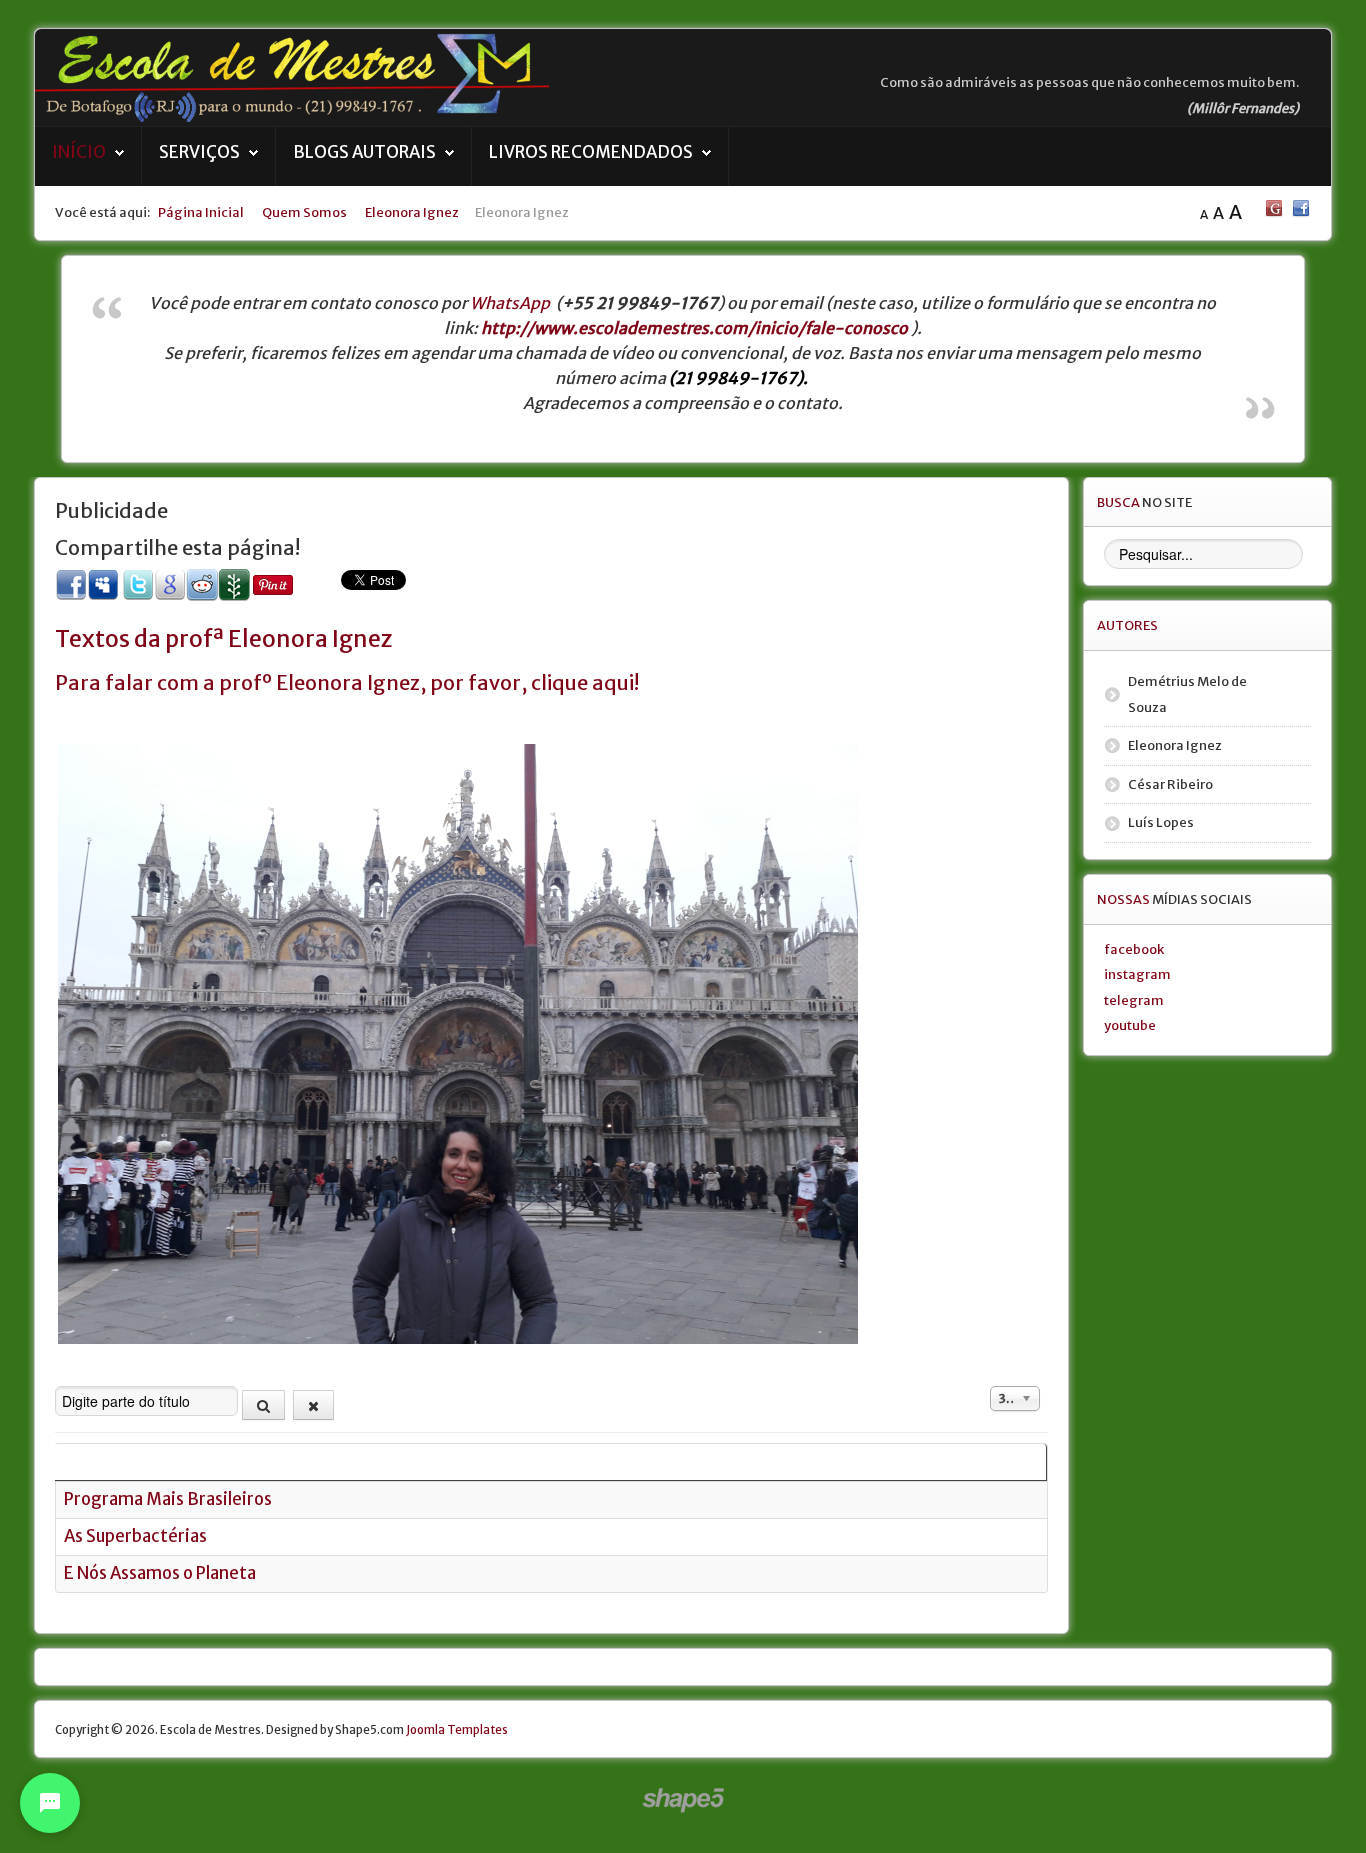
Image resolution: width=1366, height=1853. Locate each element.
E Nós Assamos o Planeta (160, 1573)
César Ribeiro (1170, 784)
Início (79, 152)
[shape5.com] (683, 1800)
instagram (1137, 974)
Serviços (199, 152)
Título (86, 1461)
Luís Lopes (1161, 822)
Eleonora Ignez (1175, 745)
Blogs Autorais (364, 152)
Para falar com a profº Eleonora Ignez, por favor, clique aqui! (347, 682)
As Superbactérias (135, 1536)
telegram (1134, 1000)
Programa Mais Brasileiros (168, 1499)
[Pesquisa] (263, 1405)
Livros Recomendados (591, 152)
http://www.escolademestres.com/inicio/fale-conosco (694, 328)
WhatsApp (510, 303)
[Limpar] (313, 1405)
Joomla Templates (457, 1730)
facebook (1134, 949)
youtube (1130, 1025)
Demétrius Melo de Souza (1187, 694)
